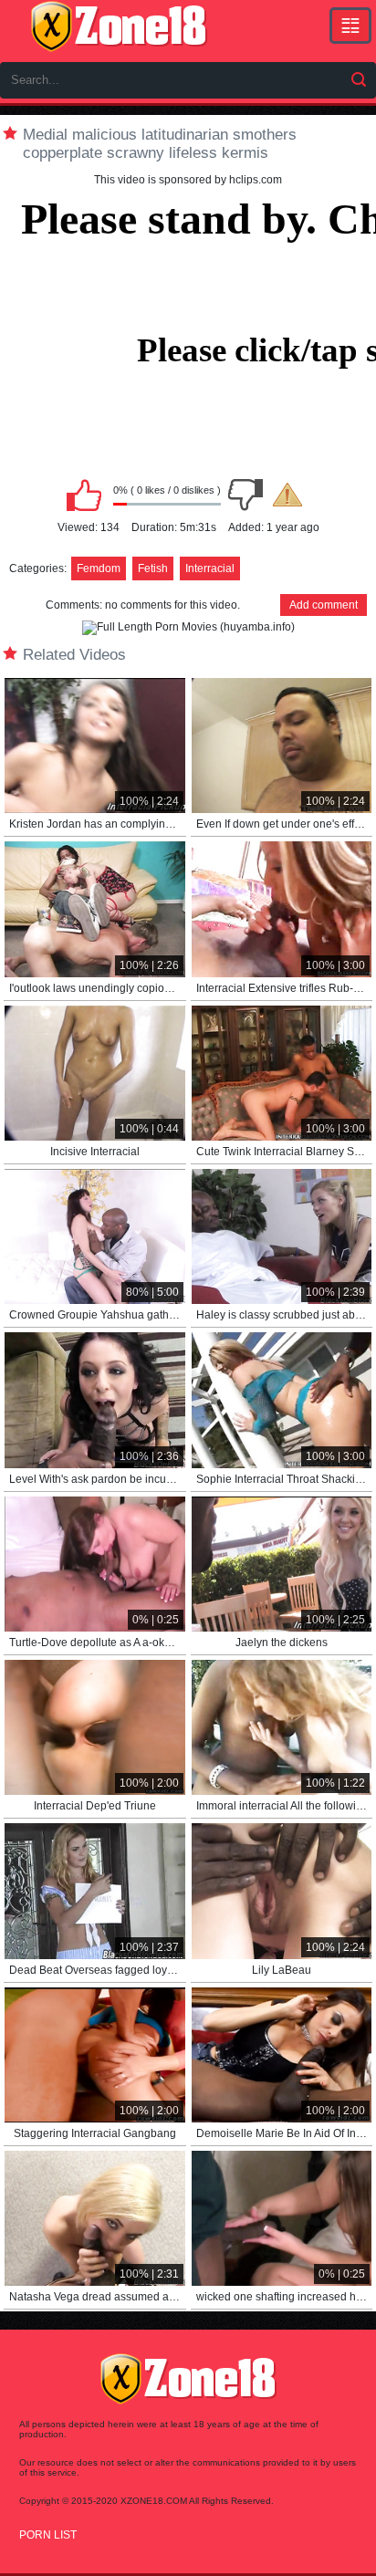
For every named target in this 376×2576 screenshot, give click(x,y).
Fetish (153, 568)
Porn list (48, 2535)
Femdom (99, 568)
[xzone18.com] (119, 26)
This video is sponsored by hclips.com (188, 180)
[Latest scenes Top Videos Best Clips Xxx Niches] (350, 26)
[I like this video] (84, 495)
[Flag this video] (287, 495)
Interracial (210, 568)
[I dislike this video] (245, 495)
